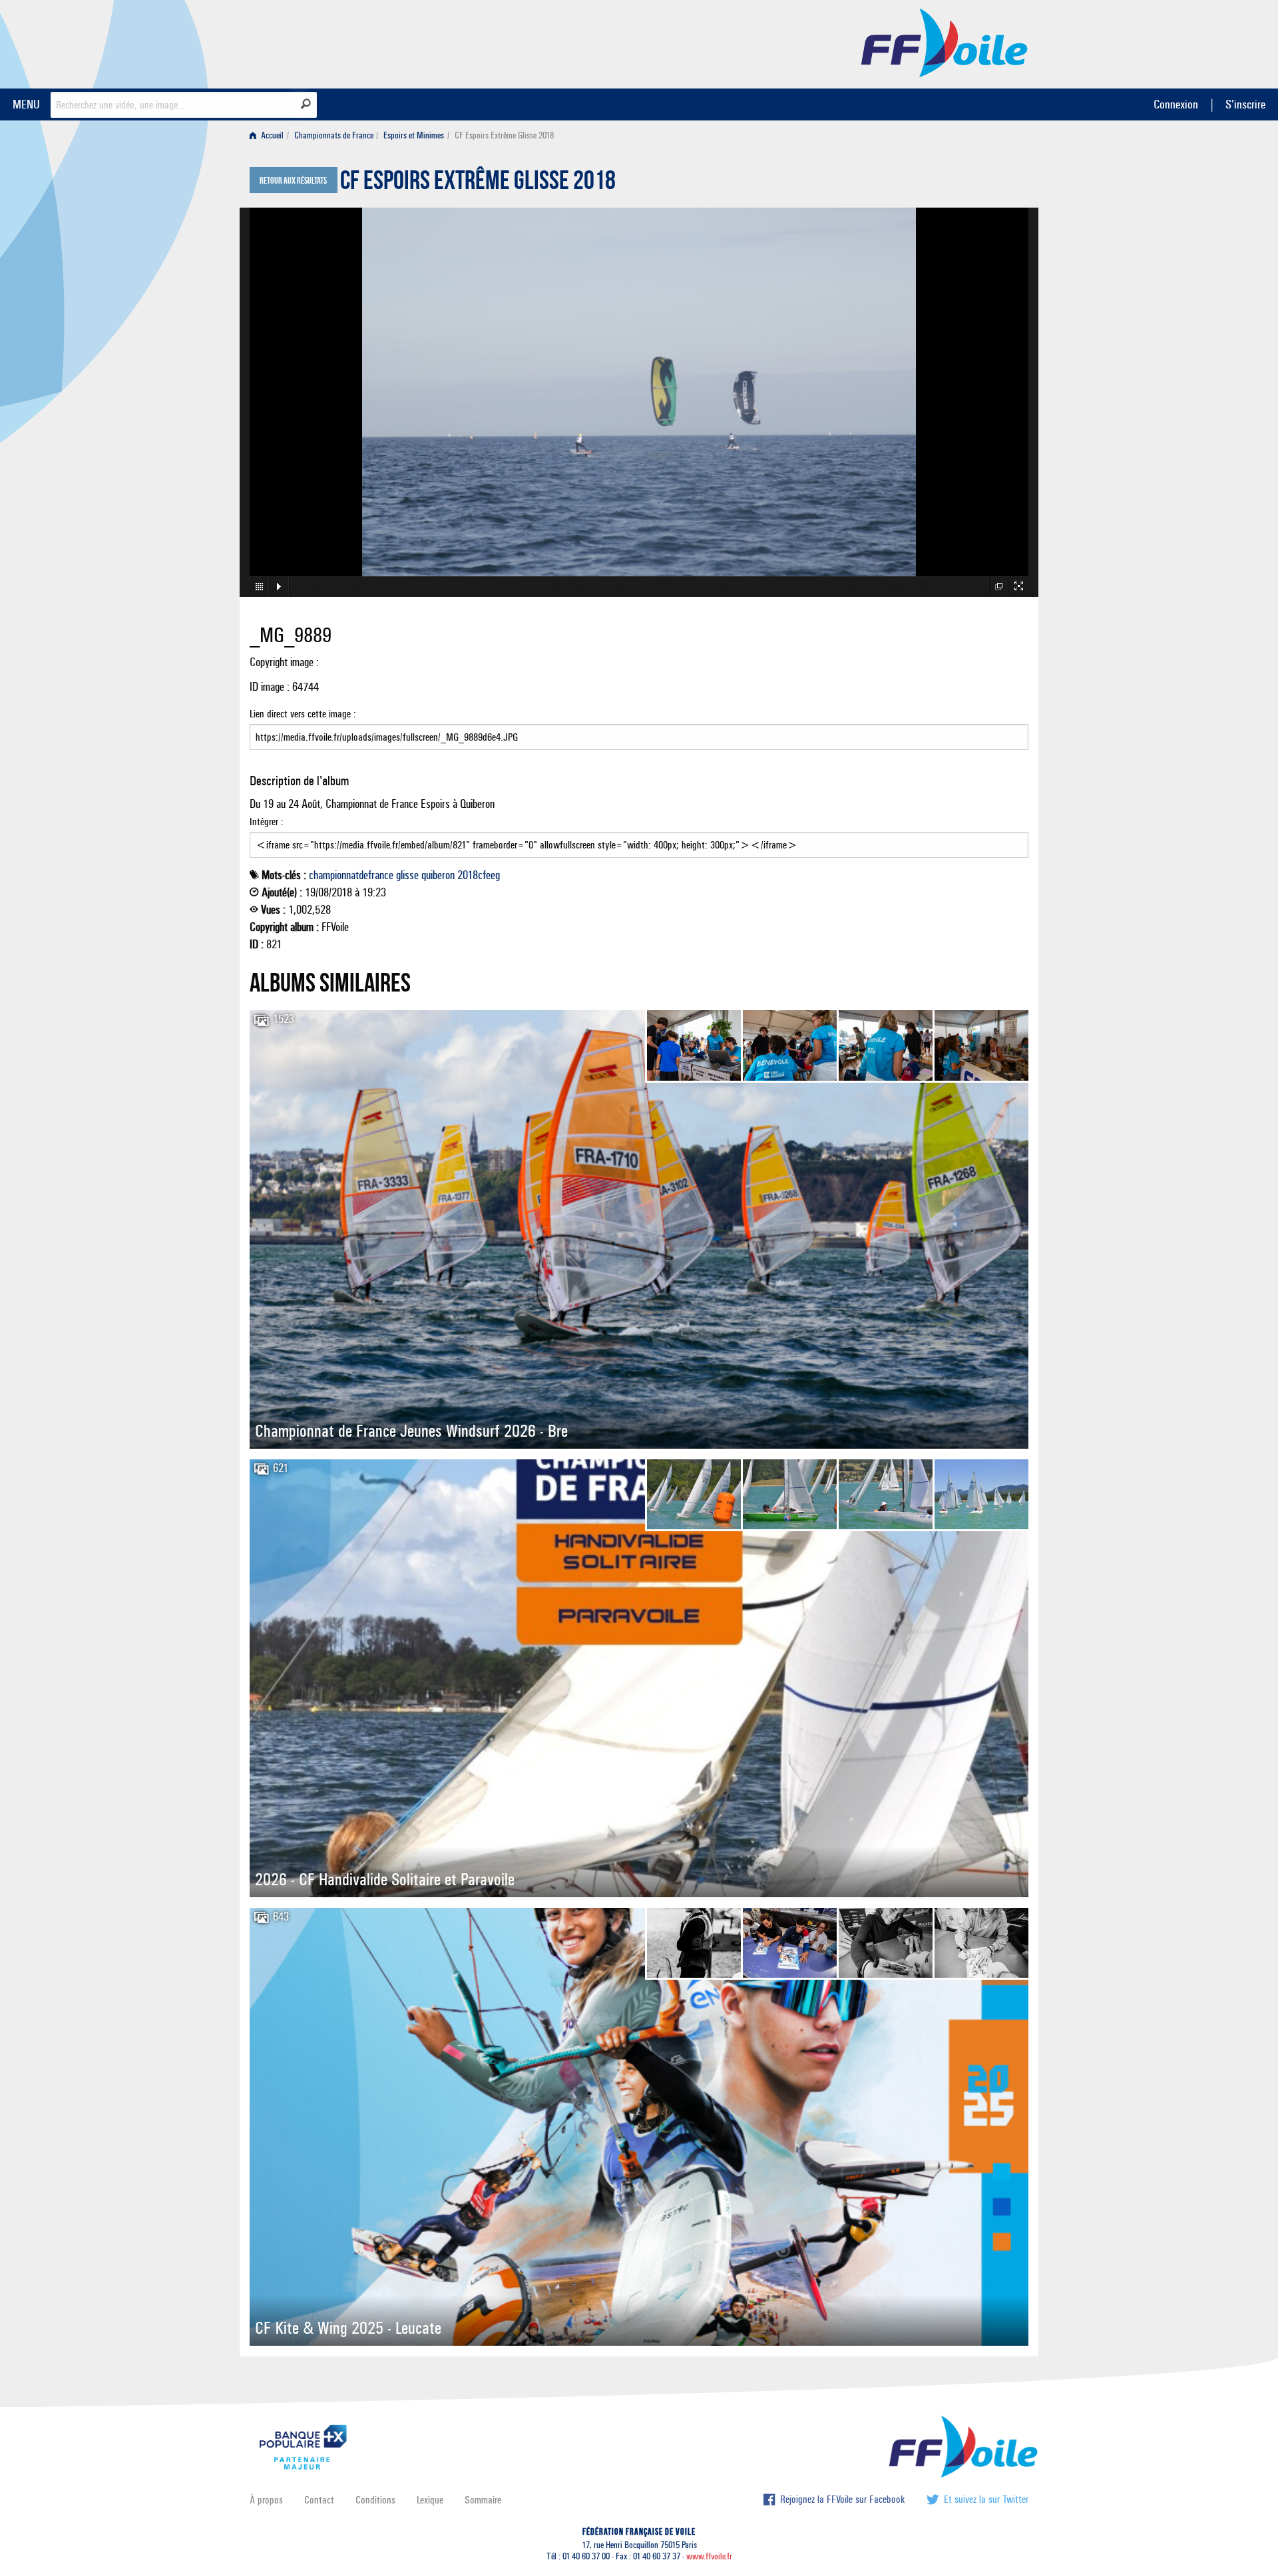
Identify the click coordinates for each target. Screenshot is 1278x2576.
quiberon (438, 875)
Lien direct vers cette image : (303, 714)
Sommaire (483, 2500)
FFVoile (945, 42)
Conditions (375, 2500)
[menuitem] (269, 135)
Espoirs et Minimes (414, 135)
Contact (319, 2500)
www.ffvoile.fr (709, 2556)
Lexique (430, 2500)
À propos (266, 2500)
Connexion (1176, 104)
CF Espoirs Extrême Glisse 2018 (478, 184)
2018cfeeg (479, 875)
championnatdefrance (351, 875)
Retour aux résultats (293, 181)
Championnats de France (334, 135)
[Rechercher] (306, 104)
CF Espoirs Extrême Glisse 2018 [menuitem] (504, 135)
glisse (407, 875)
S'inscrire (1245, 104)
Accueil (271, 135)
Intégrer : (267, 822)
